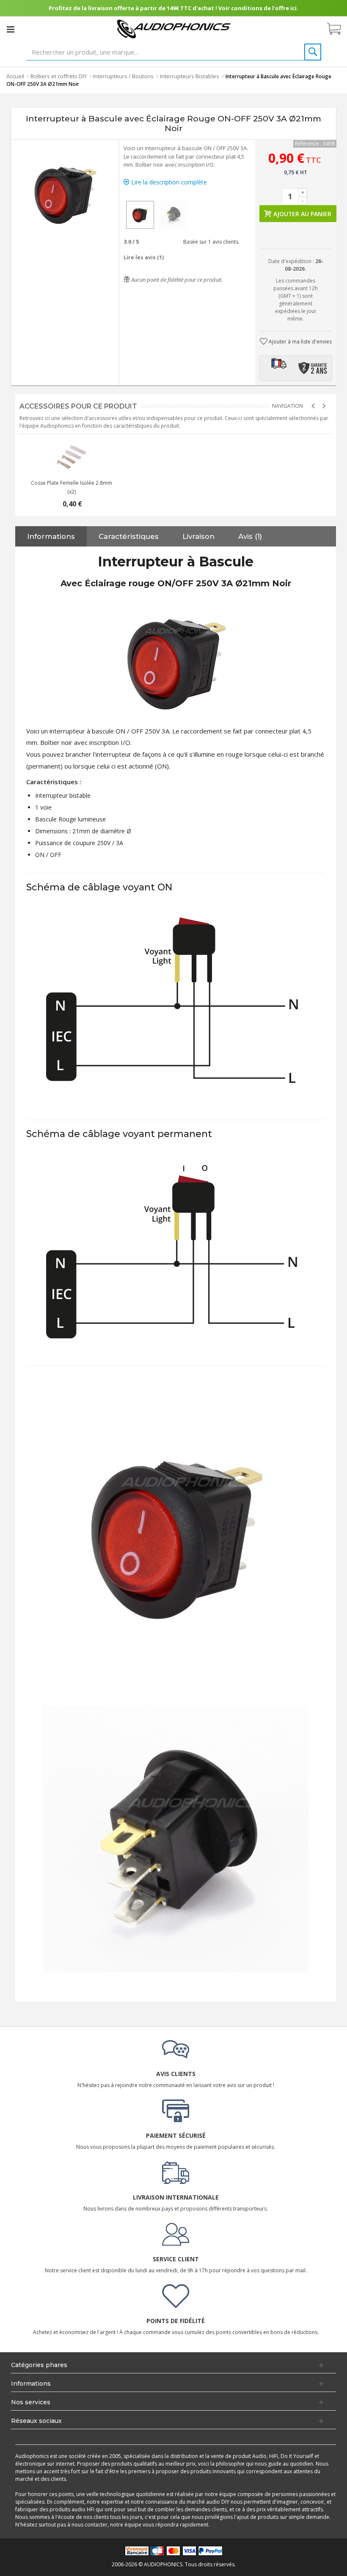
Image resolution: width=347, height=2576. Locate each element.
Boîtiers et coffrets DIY (59, 76)
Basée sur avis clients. (210, 242)
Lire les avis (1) (144, 257)
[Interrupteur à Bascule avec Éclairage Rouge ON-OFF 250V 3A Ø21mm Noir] (140, 215)
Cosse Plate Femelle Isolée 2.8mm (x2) (72, 487)
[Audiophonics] (174, 29)
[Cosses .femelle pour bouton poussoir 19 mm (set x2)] (72, 457)
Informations (51, 536)
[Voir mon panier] (338, 29)
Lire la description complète (168, 182)
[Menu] (11, 29)
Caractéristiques (129, 536)
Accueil (15, 76)
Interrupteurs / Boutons (123, 76)
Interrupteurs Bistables (190, 76)
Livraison (198, 536)
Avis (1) (250, 536)
